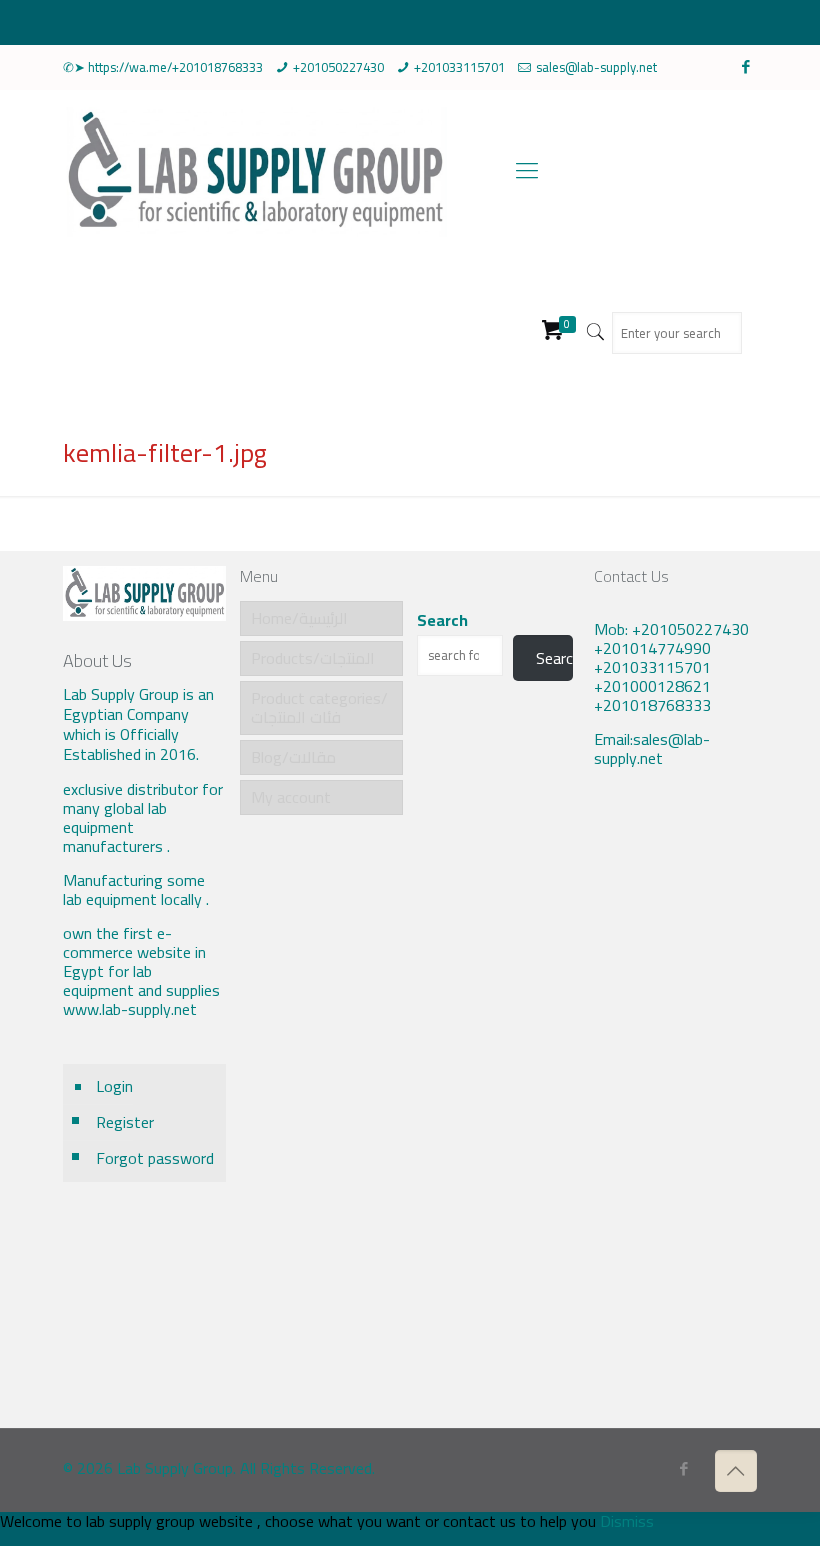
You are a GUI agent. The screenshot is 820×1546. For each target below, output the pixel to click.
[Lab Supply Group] (255, 170)
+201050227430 (338, 67)
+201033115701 (459, 67)
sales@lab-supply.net (596, 67)
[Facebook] (746, 66)
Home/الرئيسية (299, 618)
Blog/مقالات (293, 757)
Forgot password (155, 1158)
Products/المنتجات (313, 658)
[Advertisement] (675, 1113)
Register (125, 1122)
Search (442, 620)
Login (114, 1086)
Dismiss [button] (627, 1521)
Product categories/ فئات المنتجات (319, 707)
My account (291, 797)
